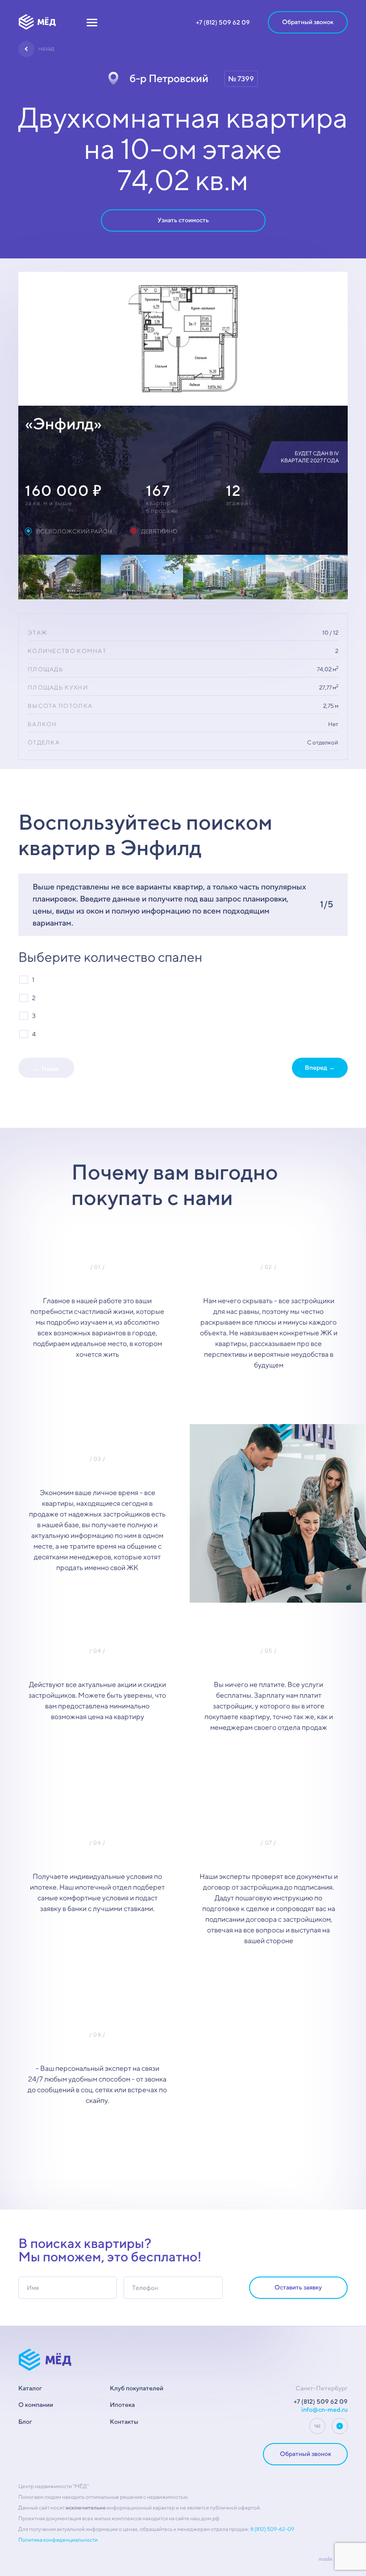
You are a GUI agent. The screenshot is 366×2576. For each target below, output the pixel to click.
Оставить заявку (298, 2287)
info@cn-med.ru (324, 2410)
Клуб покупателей (137, 2388)
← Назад (46, 1068)
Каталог (30, 2388)
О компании (36, 2405)
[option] (183, 339)
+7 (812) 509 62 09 (223, 22)
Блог (25, 2422)
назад (46, 48)
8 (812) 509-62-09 (272, 2529)
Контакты (124, 2422)
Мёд (37, 22)
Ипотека (122, 2405)
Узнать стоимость (183, 220)
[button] (92, 22)
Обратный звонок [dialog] (308, 22)
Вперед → (320, 1068)
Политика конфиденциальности (58, 2540)
